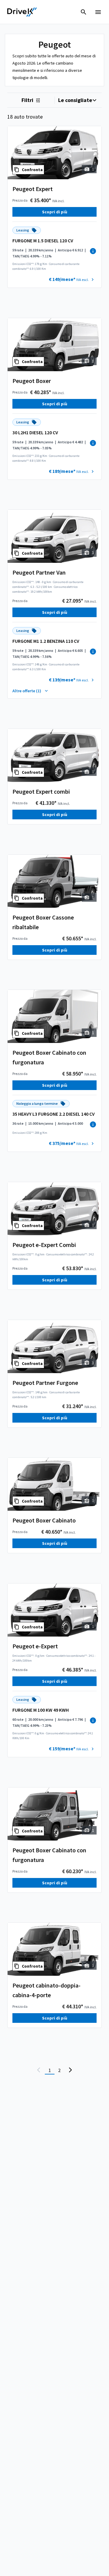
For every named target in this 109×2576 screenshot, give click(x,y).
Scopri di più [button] (55, 212)
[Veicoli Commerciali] (22, 12)
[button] (72, 279)
